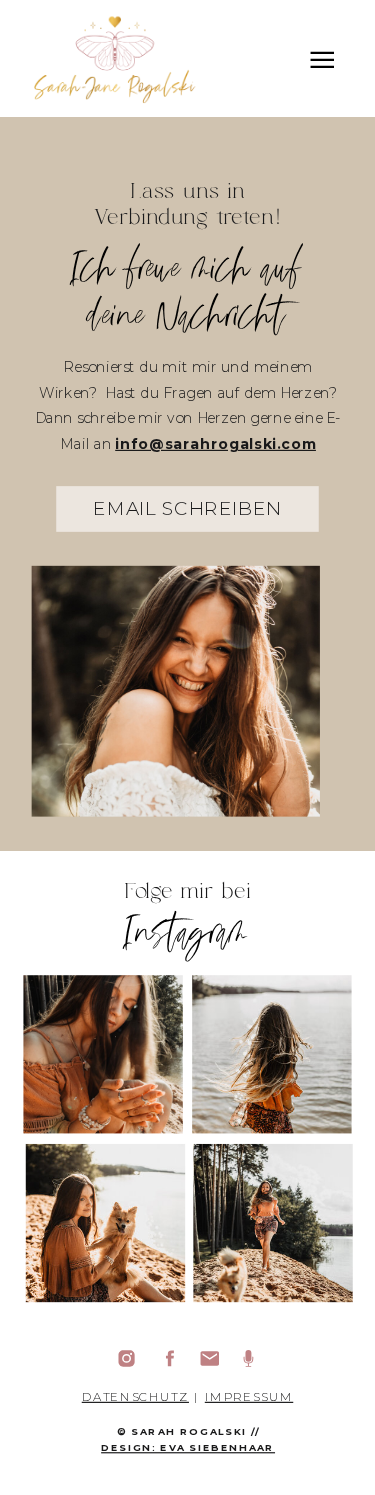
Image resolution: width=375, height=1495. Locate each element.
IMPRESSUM (249, 1396)
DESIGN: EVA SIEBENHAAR (188, 1448)
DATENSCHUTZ (135, 1396)
